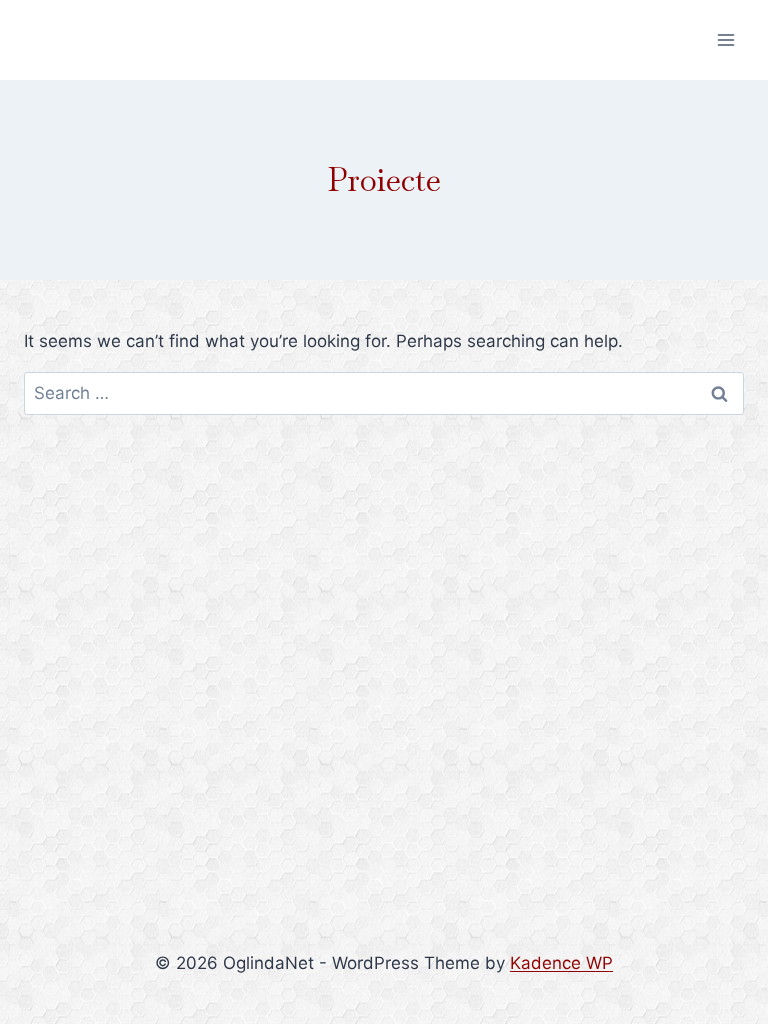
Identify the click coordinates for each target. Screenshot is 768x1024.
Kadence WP (561, 963)
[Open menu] (725, 39)
